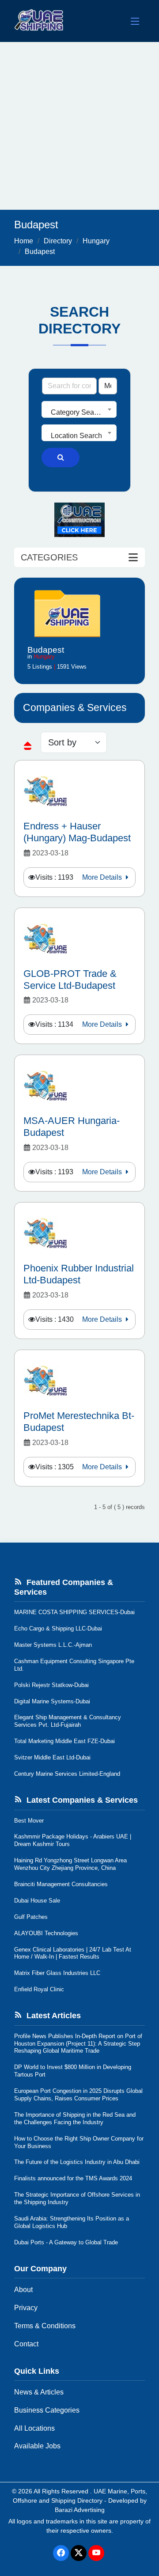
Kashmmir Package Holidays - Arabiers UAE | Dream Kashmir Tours (73, 1840)
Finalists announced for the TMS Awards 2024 (73, 2178)
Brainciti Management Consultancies (61, 1884)
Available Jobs (37, 2446)
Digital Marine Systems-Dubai (52, 1701)
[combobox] (79, 409)
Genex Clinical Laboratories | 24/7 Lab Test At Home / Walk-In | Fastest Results (73, 1953)
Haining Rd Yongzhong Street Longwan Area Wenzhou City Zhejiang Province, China (70, 1864)
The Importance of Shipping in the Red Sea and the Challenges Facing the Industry (75, 2118)
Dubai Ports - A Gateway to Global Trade (66, 2242)
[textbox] (79, 412)
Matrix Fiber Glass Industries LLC (57, 1973)
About (23, 2290)
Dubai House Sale (37, 1901)
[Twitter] (79, 2553)
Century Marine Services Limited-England (67, 1774)
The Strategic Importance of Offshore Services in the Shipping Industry (77, 2198)
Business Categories (47, 2410)
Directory (58, 241)
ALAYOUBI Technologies (46, 1933)
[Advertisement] (79, 126)
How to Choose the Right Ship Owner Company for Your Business (79, 2142)
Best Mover (29, 1821)
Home (24, 241)
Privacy (26, 2308)
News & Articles (39, 2392)
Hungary (96, 241)
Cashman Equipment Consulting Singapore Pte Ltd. (74, 1665)
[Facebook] (61, 2553)
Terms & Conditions (45, 2326)
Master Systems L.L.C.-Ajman (53, 1645)
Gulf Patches (31, 1917)
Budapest (40, 252)
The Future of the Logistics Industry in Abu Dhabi (77, 2162)
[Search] (61, 458)
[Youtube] (96, 2553)
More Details (103, 877)
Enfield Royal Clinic (39, 1989)
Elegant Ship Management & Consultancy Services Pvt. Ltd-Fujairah (68, 1721)
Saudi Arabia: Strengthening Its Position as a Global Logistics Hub (72, 2222)
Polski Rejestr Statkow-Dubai (51, 1685)
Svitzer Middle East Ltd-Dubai (52, 1757)
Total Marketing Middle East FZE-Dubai (64, 1741)
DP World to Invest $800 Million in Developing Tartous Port (73, 2071)
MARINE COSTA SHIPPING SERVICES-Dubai (74, 1612)
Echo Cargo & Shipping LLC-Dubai (58, 1628)
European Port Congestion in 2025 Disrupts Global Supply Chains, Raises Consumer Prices (78, 2095)
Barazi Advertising (80, 2510)
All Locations (34, 2428)
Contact (26, 2344)
